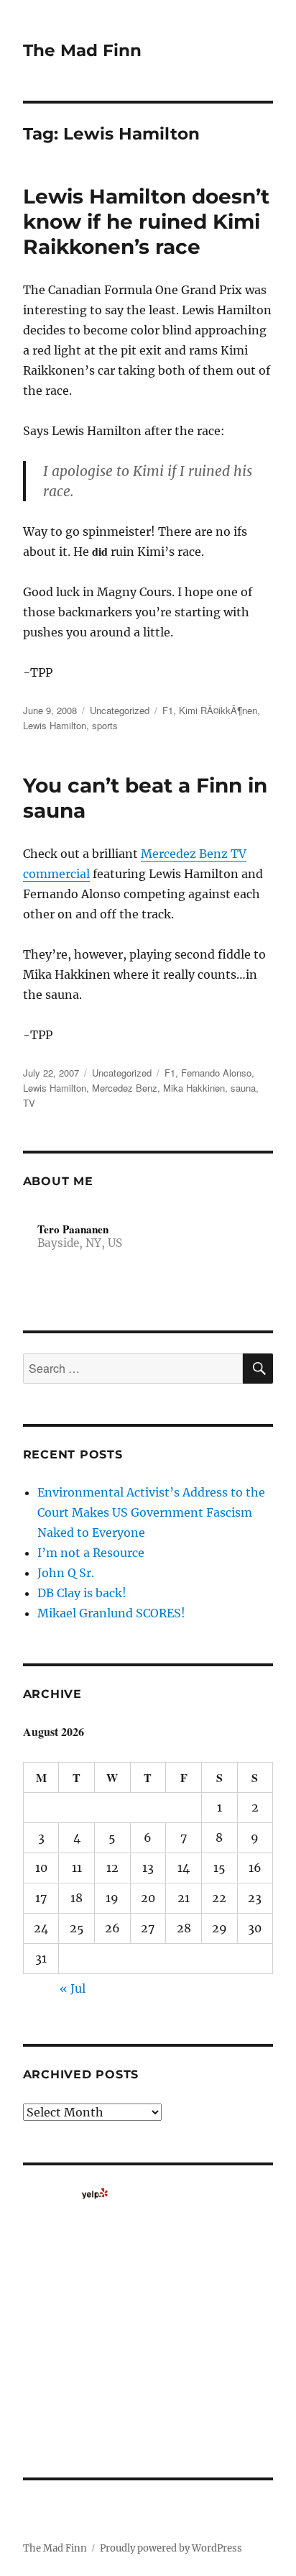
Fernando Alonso (216, 1073)
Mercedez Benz (125, 1088)
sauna (243, 1088)
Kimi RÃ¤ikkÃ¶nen (218, 710)
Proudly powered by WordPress (171, 2548)
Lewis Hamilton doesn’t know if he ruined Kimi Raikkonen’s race (146, 221)
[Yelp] (95, 2193)
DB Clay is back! (82, 1593)
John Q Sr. (66, 1573)
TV (29, 1103)
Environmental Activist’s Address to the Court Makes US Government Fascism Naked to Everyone (151, 1512)
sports (105, 725)
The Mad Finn (82, 50)
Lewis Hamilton (55, 725)
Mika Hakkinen (194, 1088)
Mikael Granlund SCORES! (111, 1613)
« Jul (73, 1988)
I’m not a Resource (91, 1553)
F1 (168, 710)
